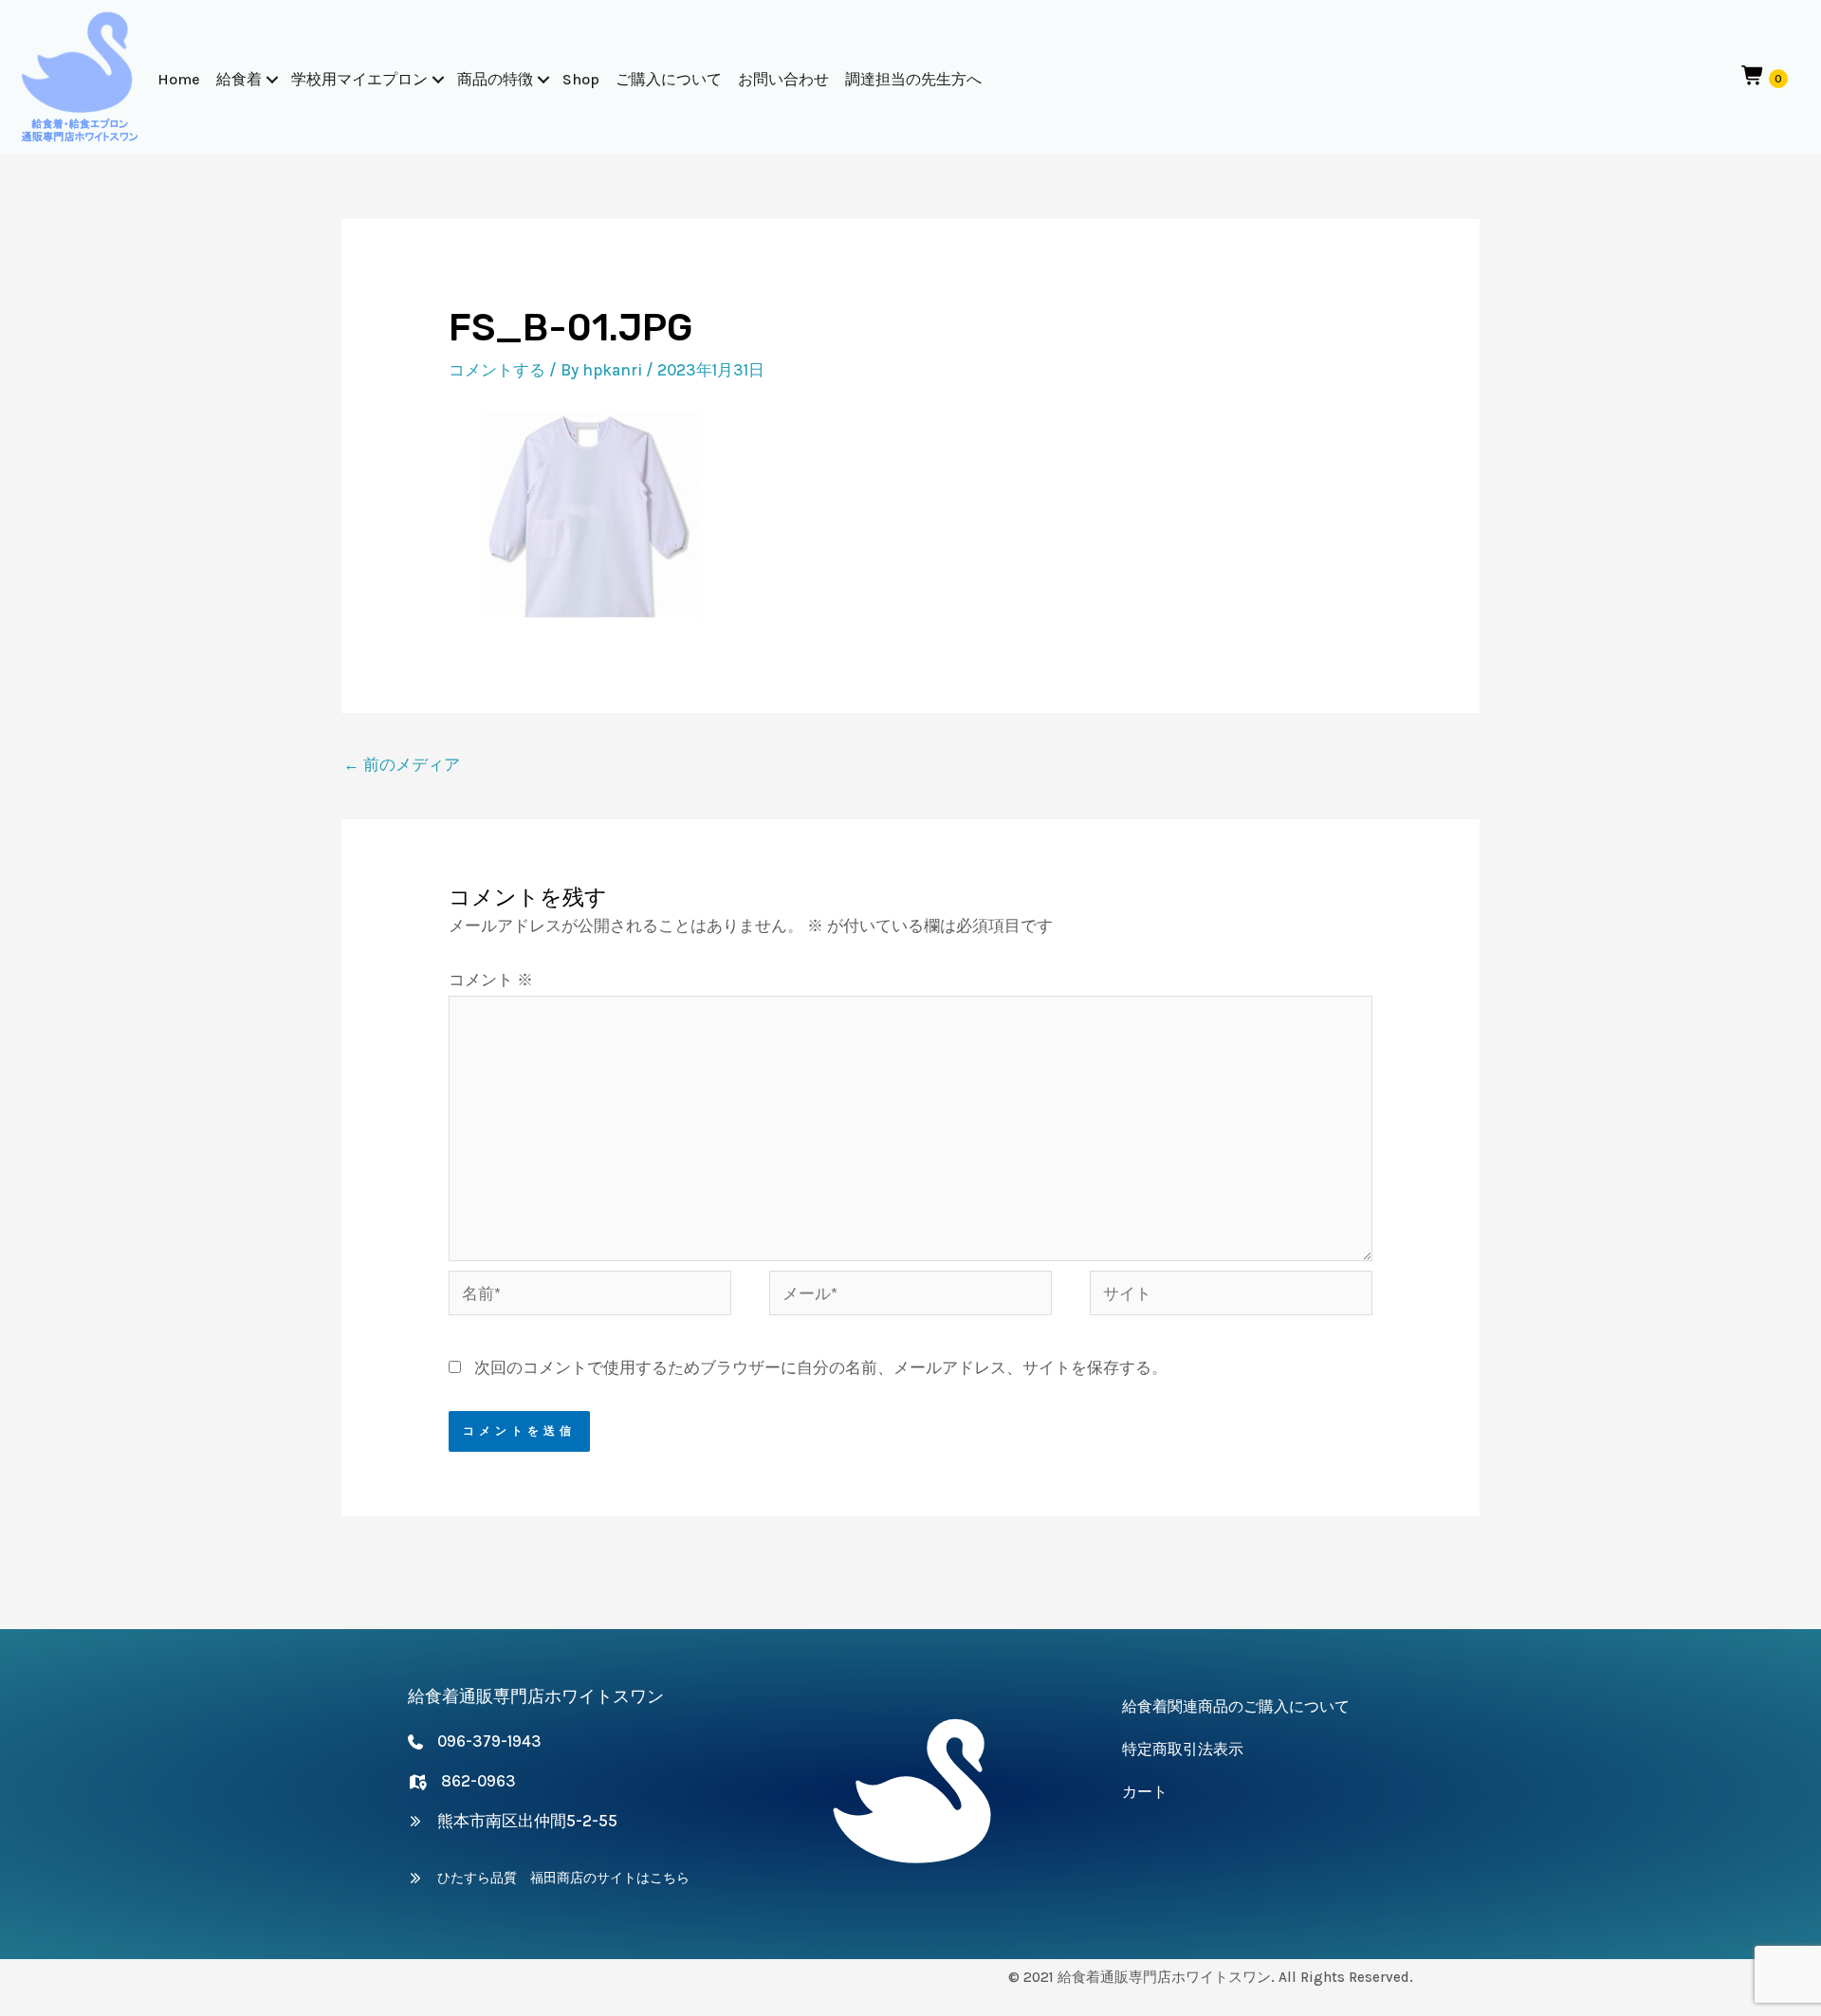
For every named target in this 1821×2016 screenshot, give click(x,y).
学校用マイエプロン (359, 79)
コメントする (497, 370)
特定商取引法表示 (1183, 1749)
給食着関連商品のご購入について (1236, 1706)
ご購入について (669, 79)
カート (1145, 1792)
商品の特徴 (495, 79)
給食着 (239, 79)
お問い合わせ (783, 79)
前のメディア (402, 764)
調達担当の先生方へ (913, 79)
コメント (491, 980)
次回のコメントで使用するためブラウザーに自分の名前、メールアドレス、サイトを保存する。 (821, 1367)
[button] (272, 80)
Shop (581, 79)
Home (179, 79)
